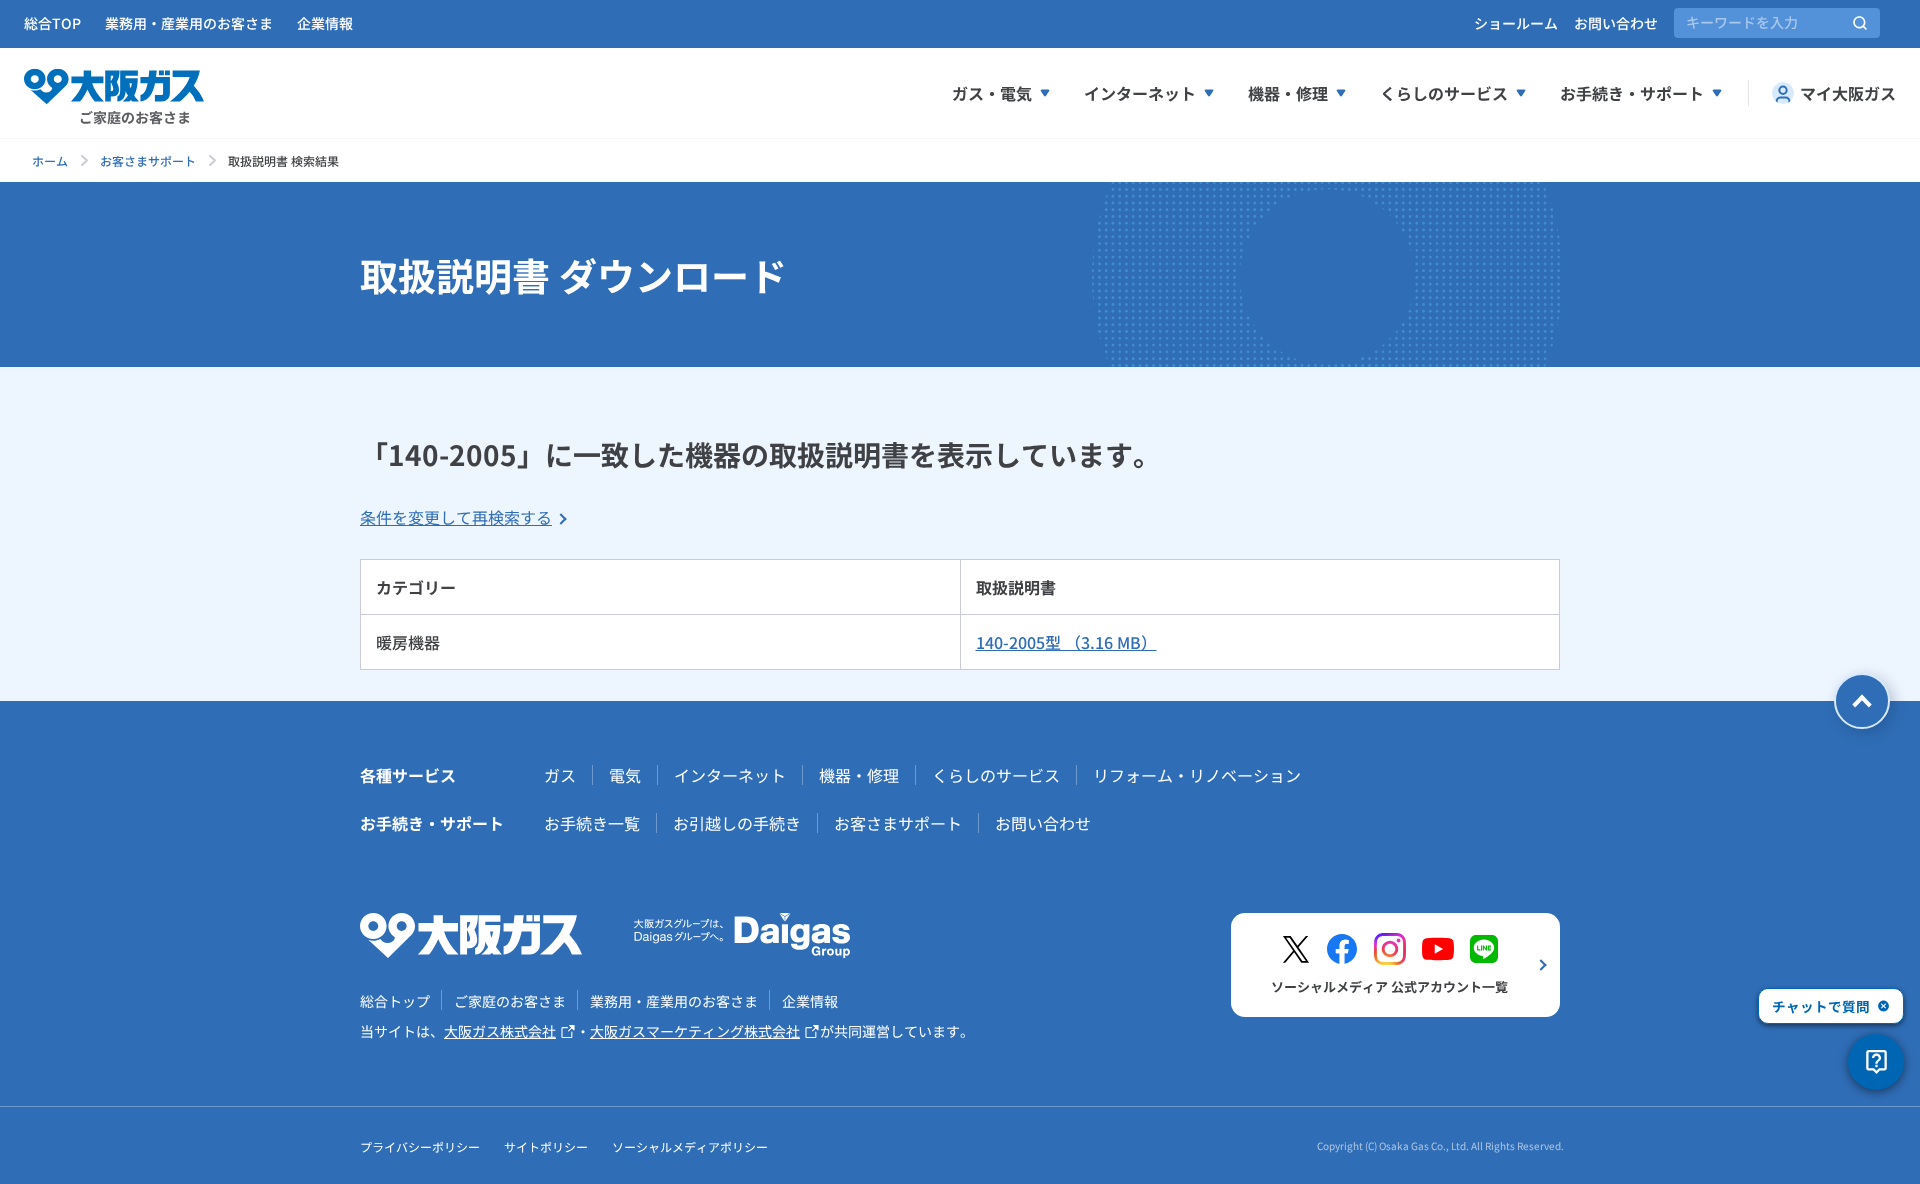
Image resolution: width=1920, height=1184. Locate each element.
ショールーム (1516, 23)
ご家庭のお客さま (510, 1001)
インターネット (1140, 93)
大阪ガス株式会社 (500, 1031)
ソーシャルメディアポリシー (690, 1146)
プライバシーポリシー (420, 1146)
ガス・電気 (992, 93)
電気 (625, 775)
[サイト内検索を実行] (1860, 23)
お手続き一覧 (592, 823)
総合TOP (52, 23)
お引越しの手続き (737, 823)
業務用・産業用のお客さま (189, 23)
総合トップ (395, 1001)
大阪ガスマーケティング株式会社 (695, 1031)
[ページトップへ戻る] (1862, 701)
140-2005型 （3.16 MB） (1066, 642)
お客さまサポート (148, 160)
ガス (560, 775)
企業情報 (325, 23)
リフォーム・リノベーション (1197, 775)
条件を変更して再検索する (456, 517)
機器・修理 (1288, 93)
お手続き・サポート (1632, 93)
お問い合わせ (1616, 23)
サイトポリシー (546, 1146)
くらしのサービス (1444, 93)
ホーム (50, 160)
